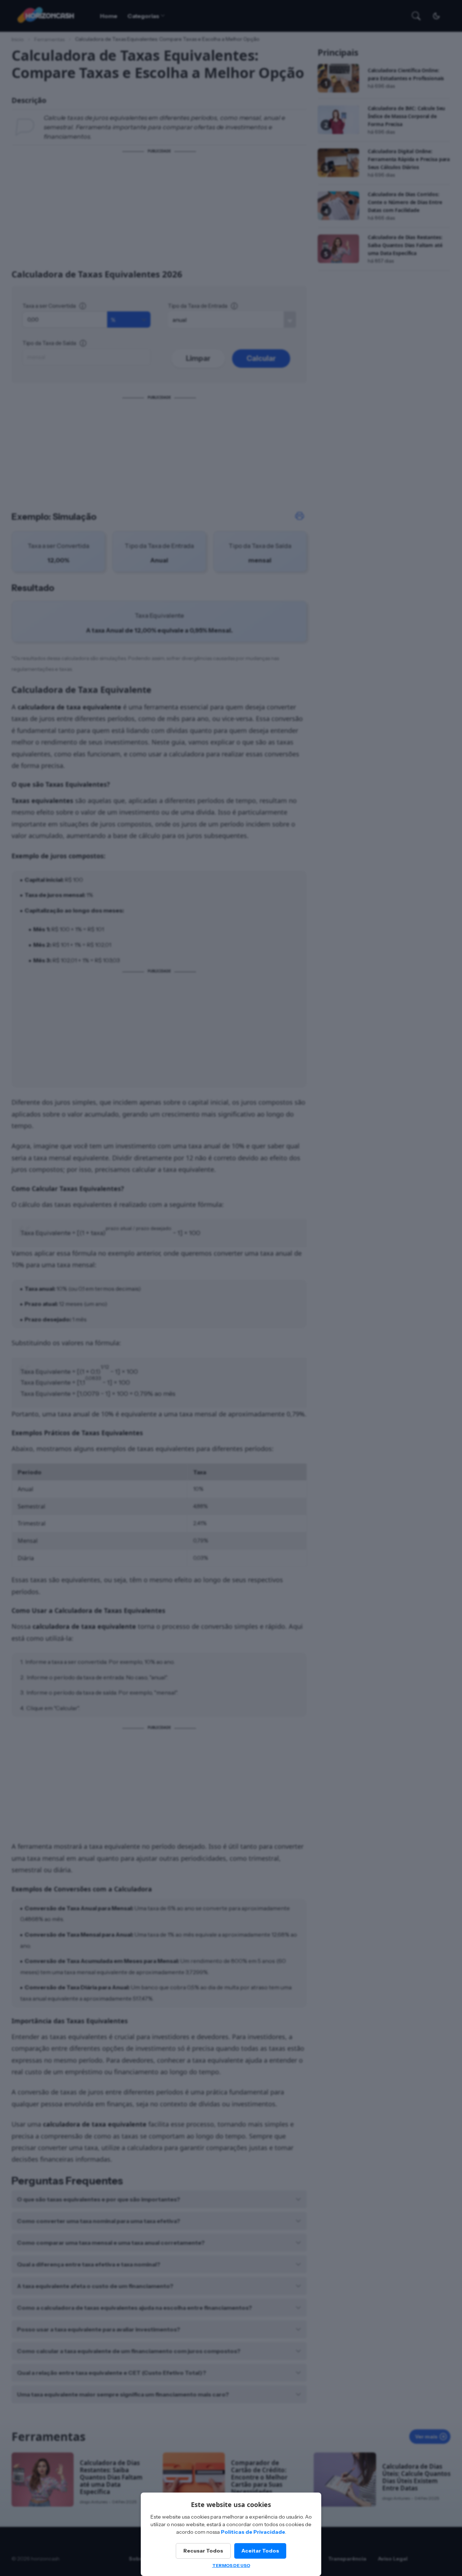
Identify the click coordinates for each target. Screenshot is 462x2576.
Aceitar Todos (260, 2551)
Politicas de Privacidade (253, 2532)
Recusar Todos (203, 2551)
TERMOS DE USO (231, 2565)
